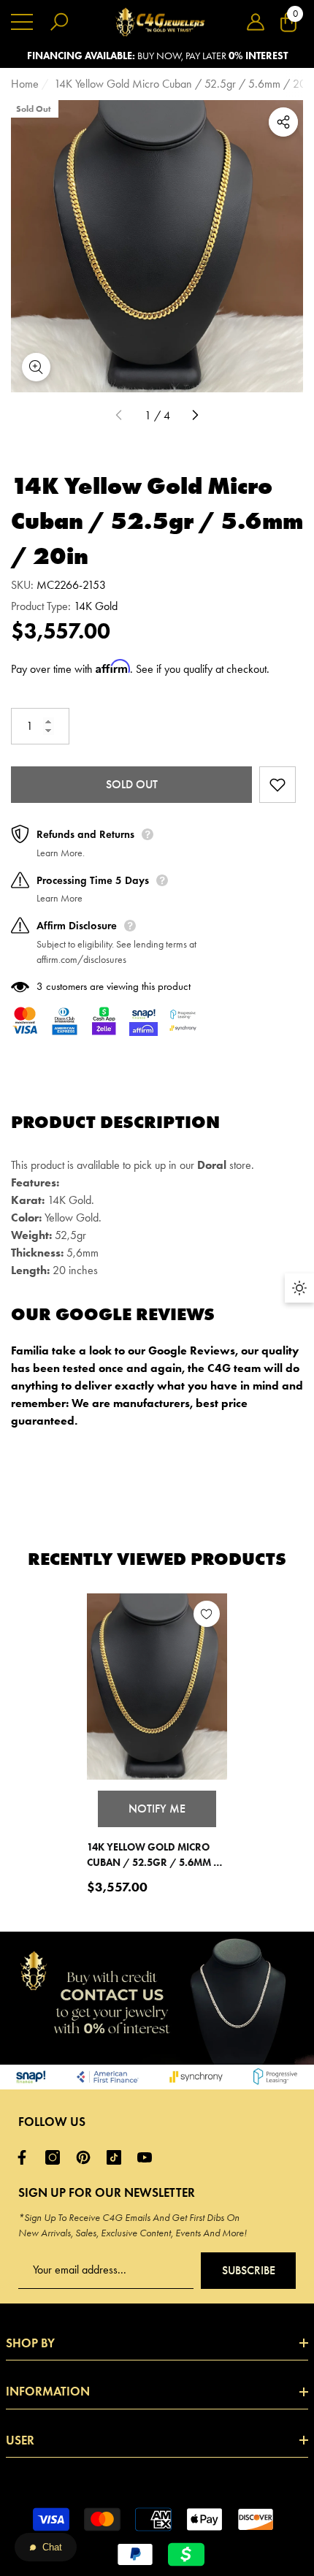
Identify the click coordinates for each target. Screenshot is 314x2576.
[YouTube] (148, 2157)
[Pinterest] (87, 2157)
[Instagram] (56, 2157)
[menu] (22, 22)
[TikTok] (118, 2157)
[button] (256, 22)
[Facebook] (26, 2157)
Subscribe (249, 2270)
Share (283, 122)
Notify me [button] (157, 1809)
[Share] (283, 122)
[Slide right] (195, 416)
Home (25, 84)
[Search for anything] (59, 22)
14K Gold (96, 606)
